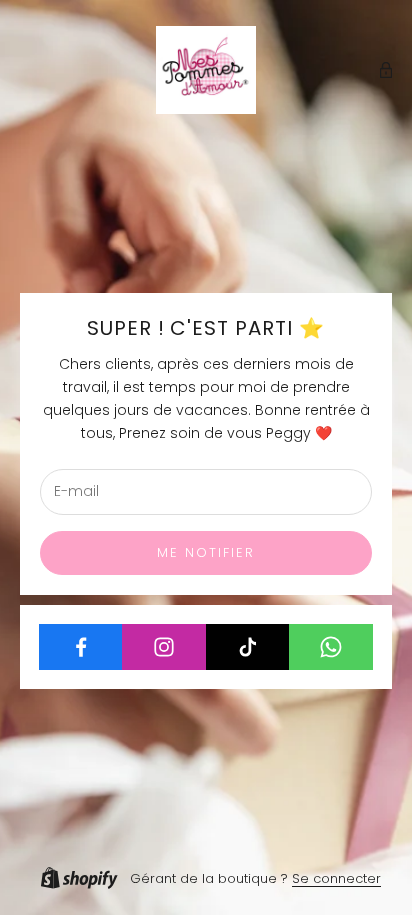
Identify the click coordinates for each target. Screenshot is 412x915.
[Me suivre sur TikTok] (248, 647)
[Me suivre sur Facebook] (81, 647)
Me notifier (206, 552)
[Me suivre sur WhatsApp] (331, 647)
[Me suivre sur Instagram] (164, 647)
